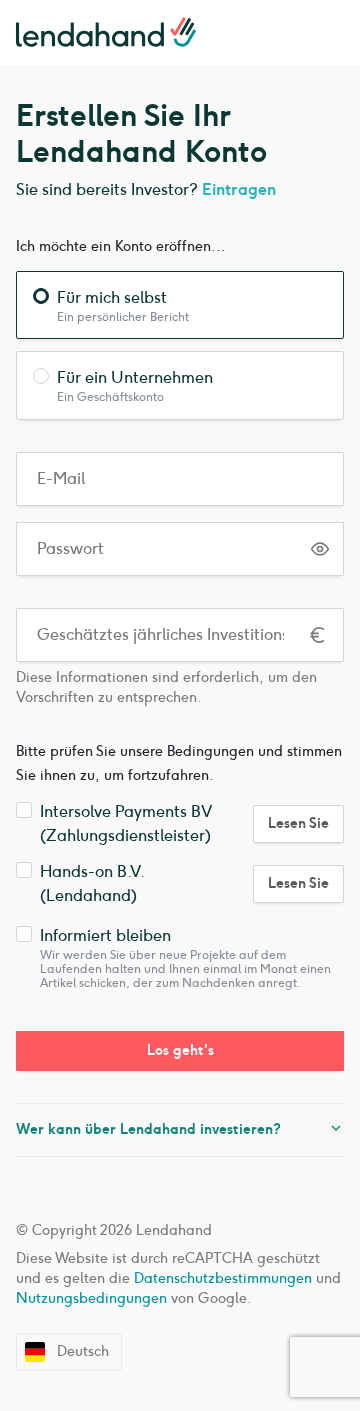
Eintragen (239, 189)
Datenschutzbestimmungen (223, 1278)
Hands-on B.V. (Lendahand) (91, 883)
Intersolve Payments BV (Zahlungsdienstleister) (126, 823)
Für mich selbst (112, 297)
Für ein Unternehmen (135, 377)
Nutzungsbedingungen (91, 1298)
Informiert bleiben (105, 935)
